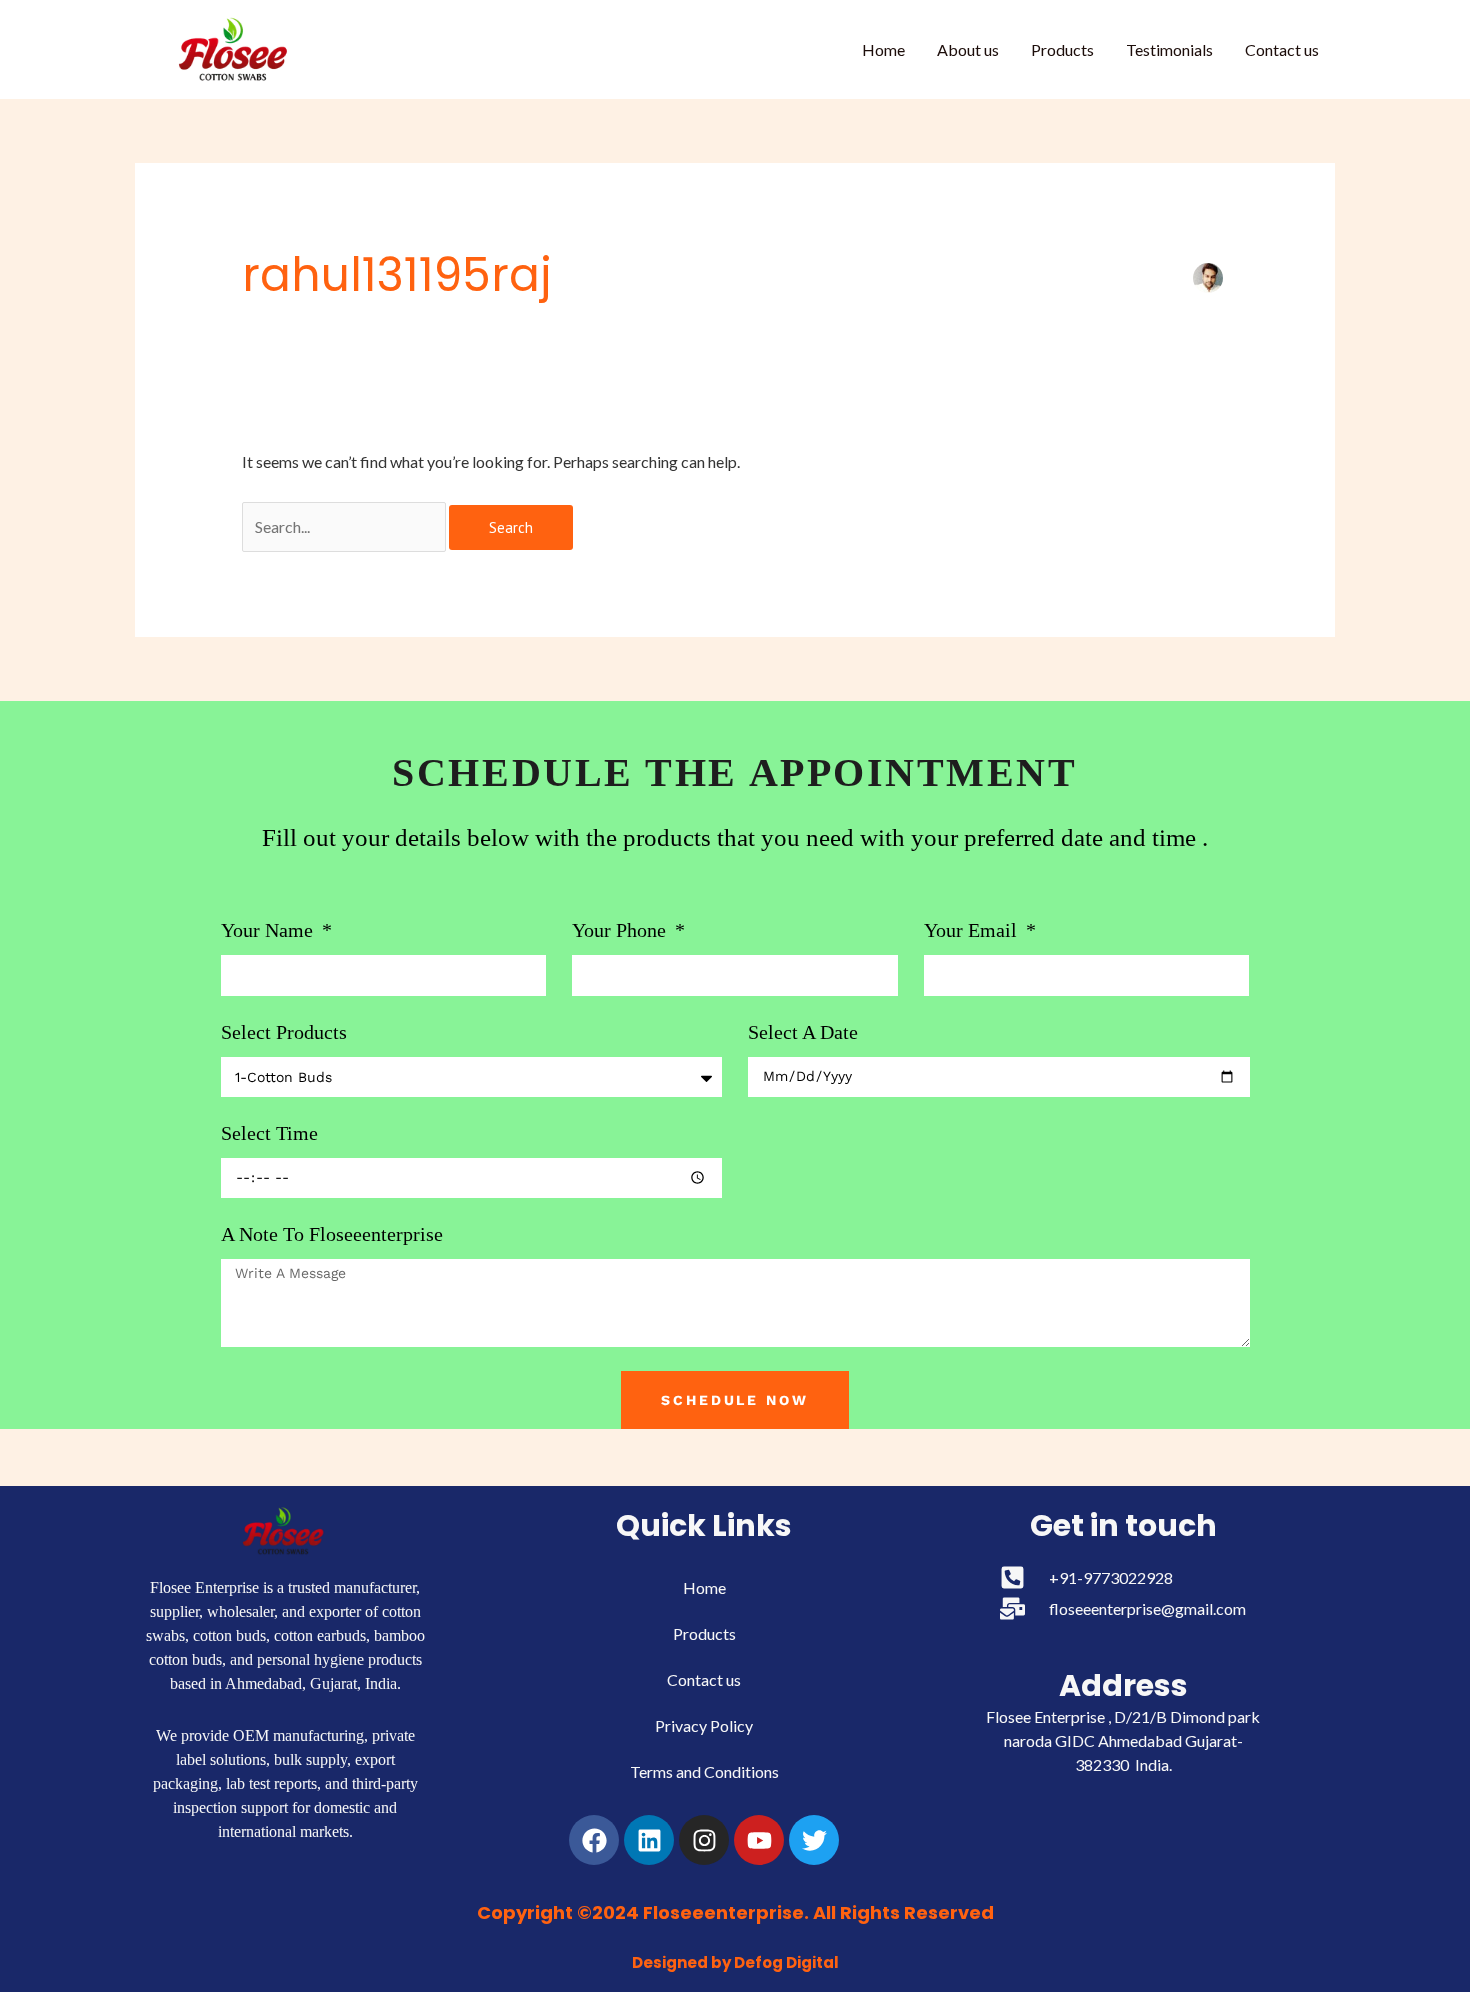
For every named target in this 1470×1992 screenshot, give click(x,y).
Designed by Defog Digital (735, 1962)
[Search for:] (345, 526)
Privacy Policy (704, 1725)
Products (1062, 49)
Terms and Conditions (704, 1771)
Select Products (284, 1032)
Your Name (269, 930)
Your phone (621, 930)
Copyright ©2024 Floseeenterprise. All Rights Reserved (735, 1912)
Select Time (269, 1133)
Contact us (1282, 49)
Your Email (973, 930)
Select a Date (803, 1032)
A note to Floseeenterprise (332, 1234)
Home (883, 49)
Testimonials (1169, 49)
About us (968, 49)
